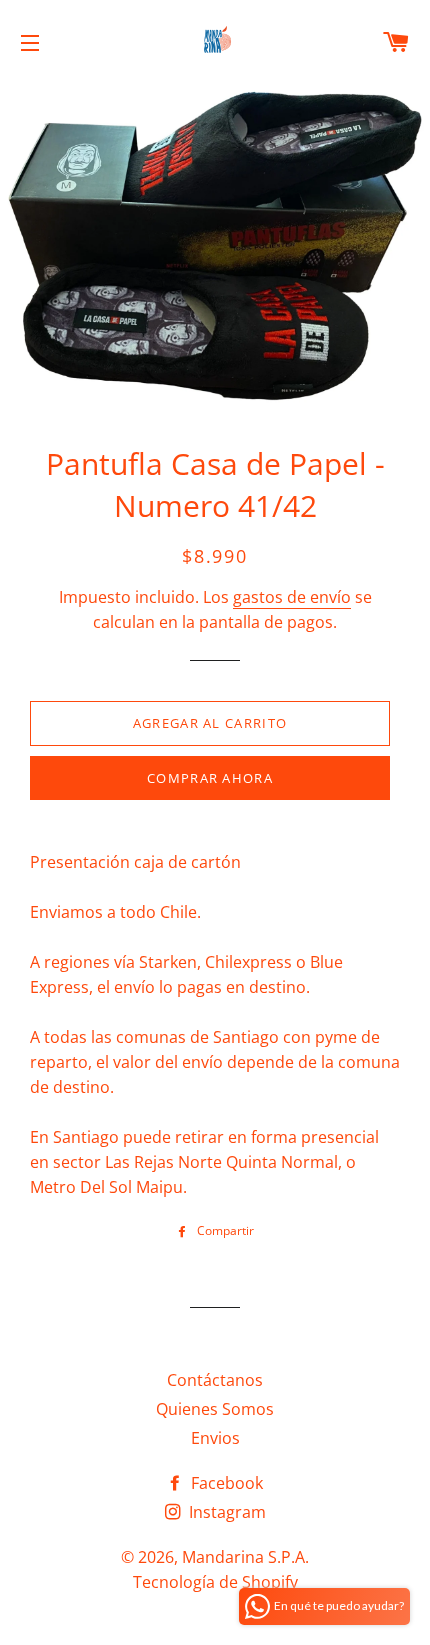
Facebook (225, 1483)
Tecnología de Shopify (215, 1582)
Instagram (225, 1512)
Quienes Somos (215, 1409)
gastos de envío (292, 597)
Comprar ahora (210, 778)
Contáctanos (215, 1380)
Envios (215, 1438)
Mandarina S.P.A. (245, 1557)
